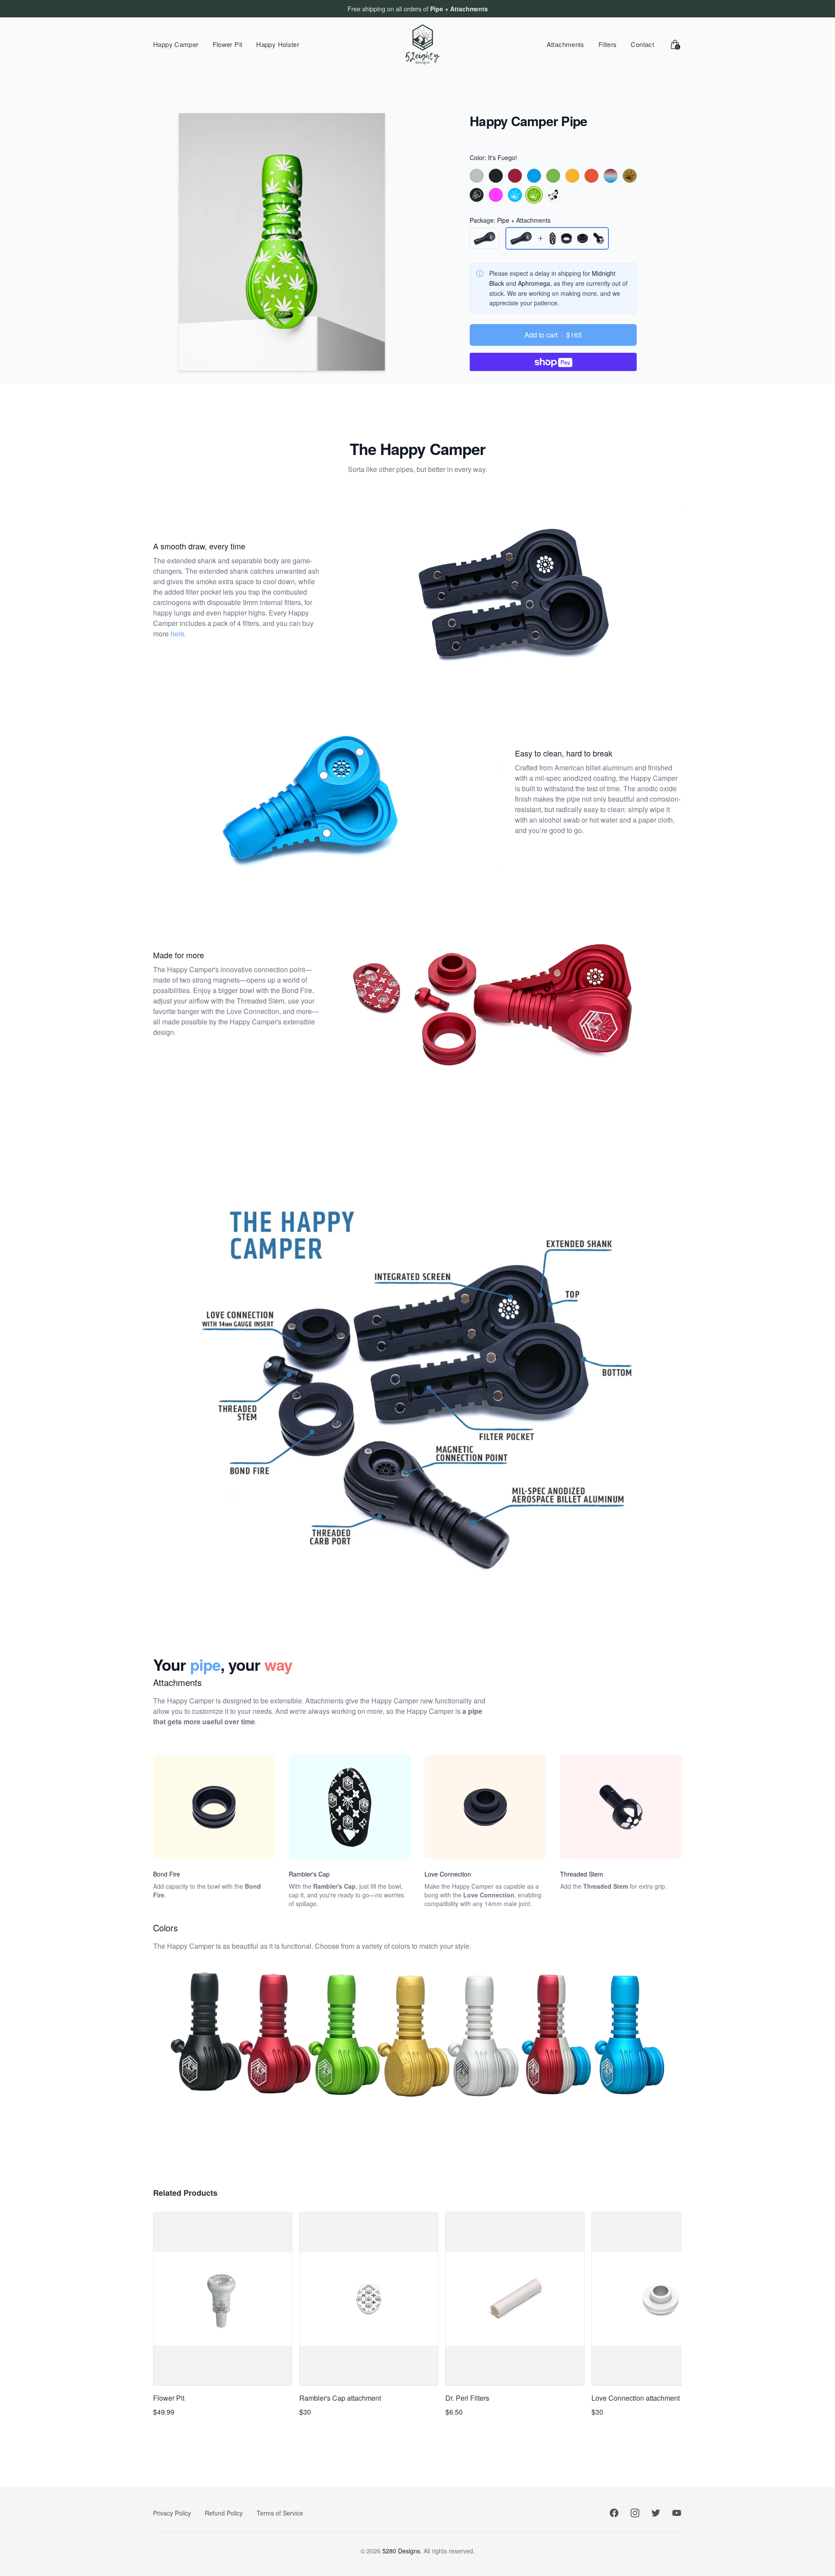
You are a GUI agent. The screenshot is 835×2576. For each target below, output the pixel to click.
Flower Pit (228, 44)
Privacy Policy (172, 2513)
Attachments (566, 44)
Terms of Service (280, 2513)
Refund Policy (224, 2513)
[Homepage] (423, 44)
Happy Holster (278, 44)
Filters (608, 44)
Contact (642, 44)
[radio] (477, 176)
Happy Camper (176, 44)
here (177, 634)
